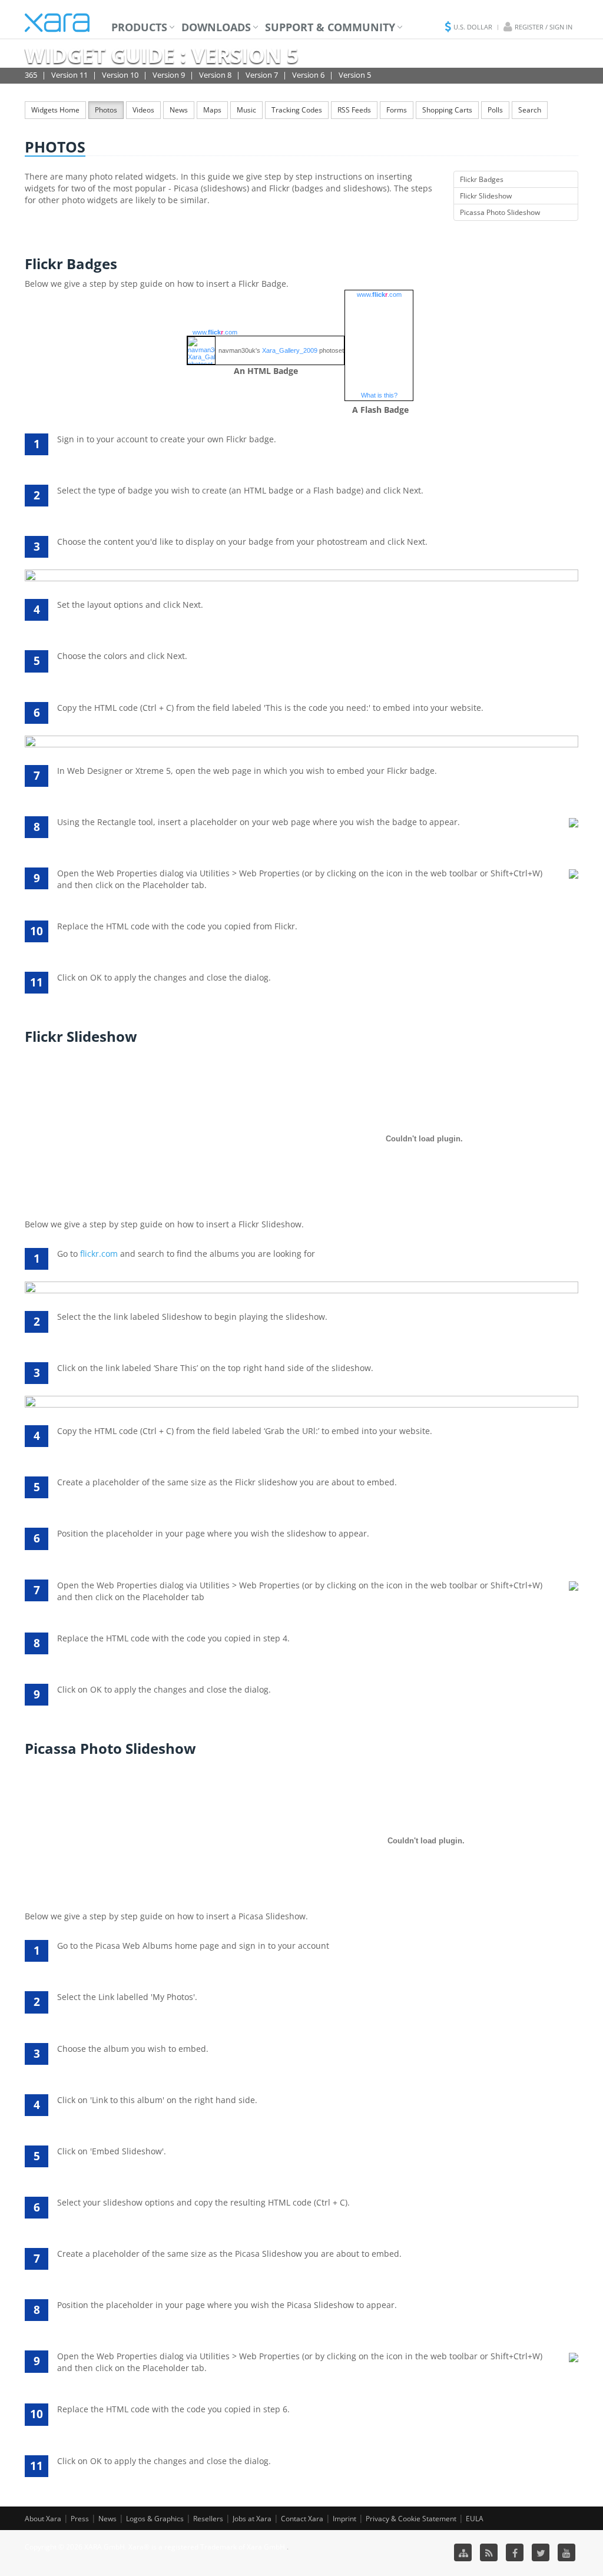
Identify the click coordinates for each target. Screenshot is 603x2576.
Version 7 (262, 75)
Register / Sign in (544, 27)
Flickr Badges (482, 179)
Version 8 (215, 75)
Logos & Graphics (155, 2519)
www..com (215, 332)
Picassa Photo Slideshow (500, 212)
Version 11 (69, 75)
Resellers (208, 2519)
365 (31, 75)
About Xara (43, 2519)
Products (139, 27)
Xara (57, 23)
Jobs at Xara (252, 2519)
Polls (495, 110)
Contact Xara (302, 2519)
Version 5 (355, 75)
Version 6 (308, 75)
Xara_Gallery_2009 (290, 350)
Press (80, 2519)
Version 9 (169, 75)
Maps (212, 110)
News (179, 110)
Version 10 (120, 75)
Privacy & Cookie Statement (411, 2519)
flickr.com (99, 1254)
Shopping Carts (447, 110)
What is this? (379, 395)
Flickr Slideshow (486, 196)
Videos (143, 110)
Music (246, 110)
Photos (106, 110)
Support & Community (330, 27)
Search (530, 110)
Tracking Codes (297, 110)
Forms (397, 110)
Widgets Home (55, 110)
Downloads (216, 27)
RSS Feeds (354, 110)
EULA (475, 2519)
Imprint (344, 2519)
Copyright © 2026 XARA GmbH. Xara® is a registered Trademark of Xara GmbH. (156, 2547)
